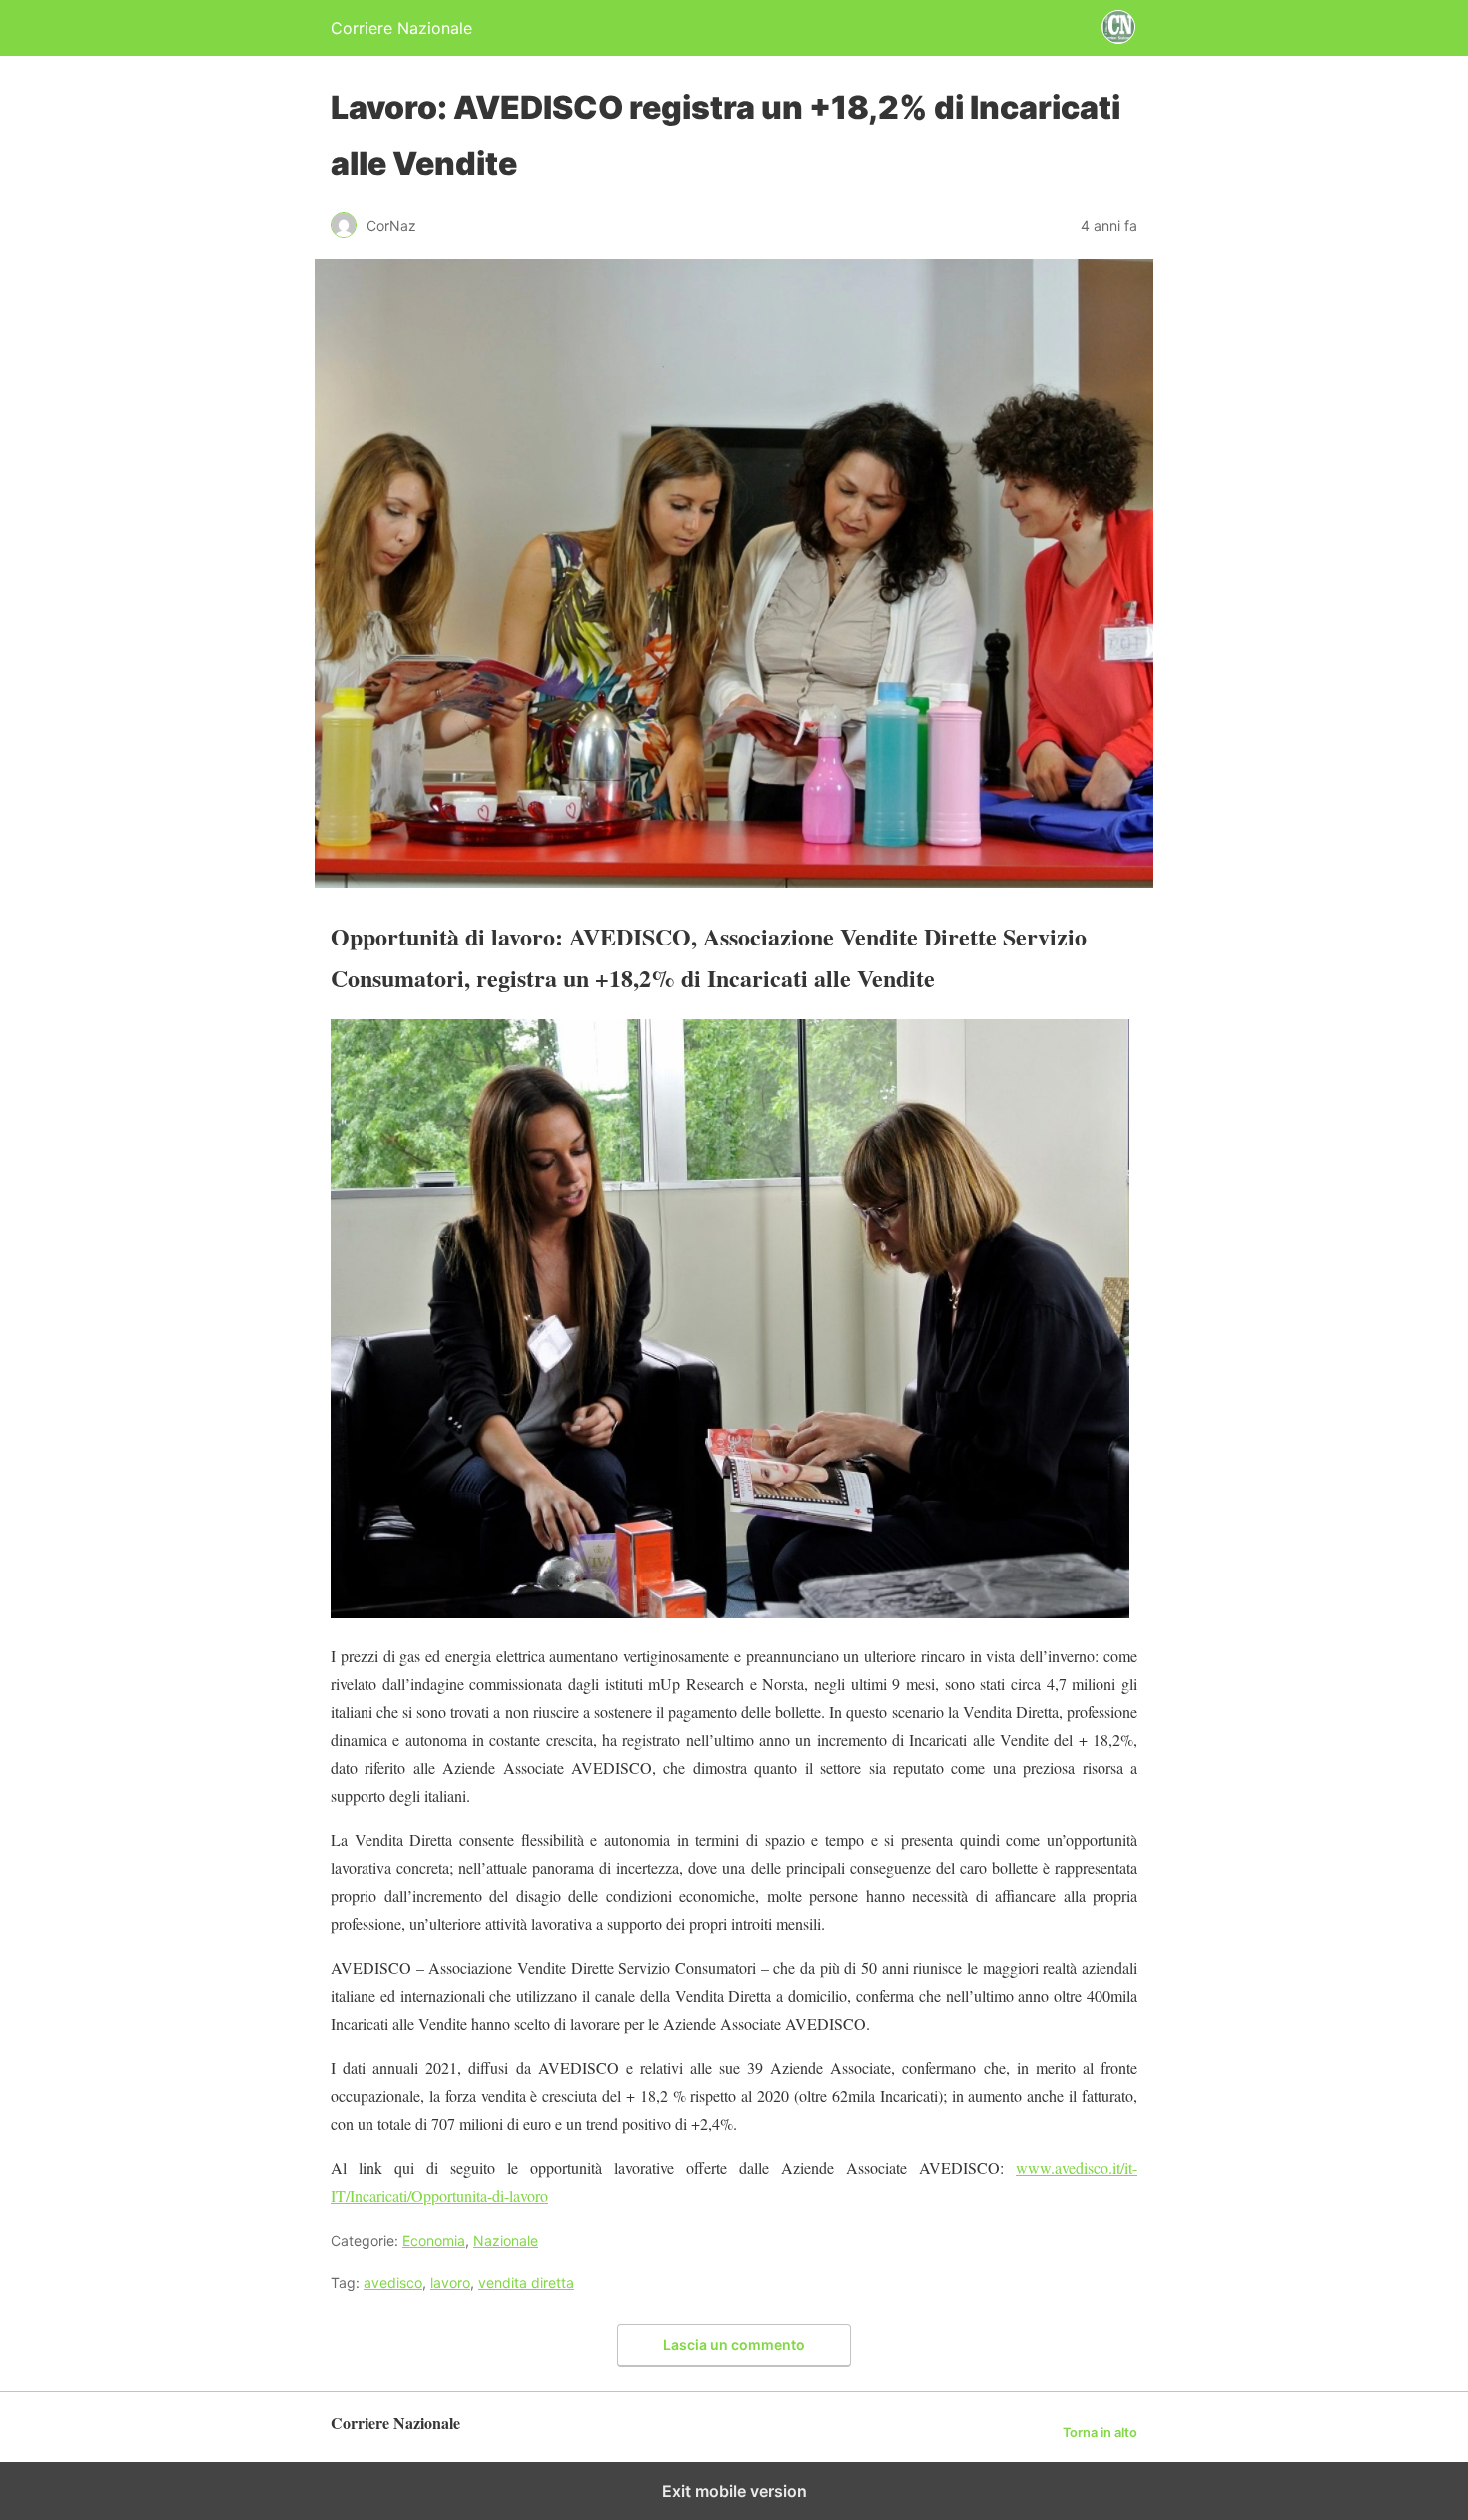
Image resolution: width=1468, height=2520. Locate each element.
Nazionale (506, 2241)
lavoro (450, 2283)
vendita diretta (526, 2283)
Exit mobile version (734, 2491)
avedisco (393, 2283)
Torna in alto (1100, 2433)
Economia (434, 2241)
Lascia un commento (734, 2345)
